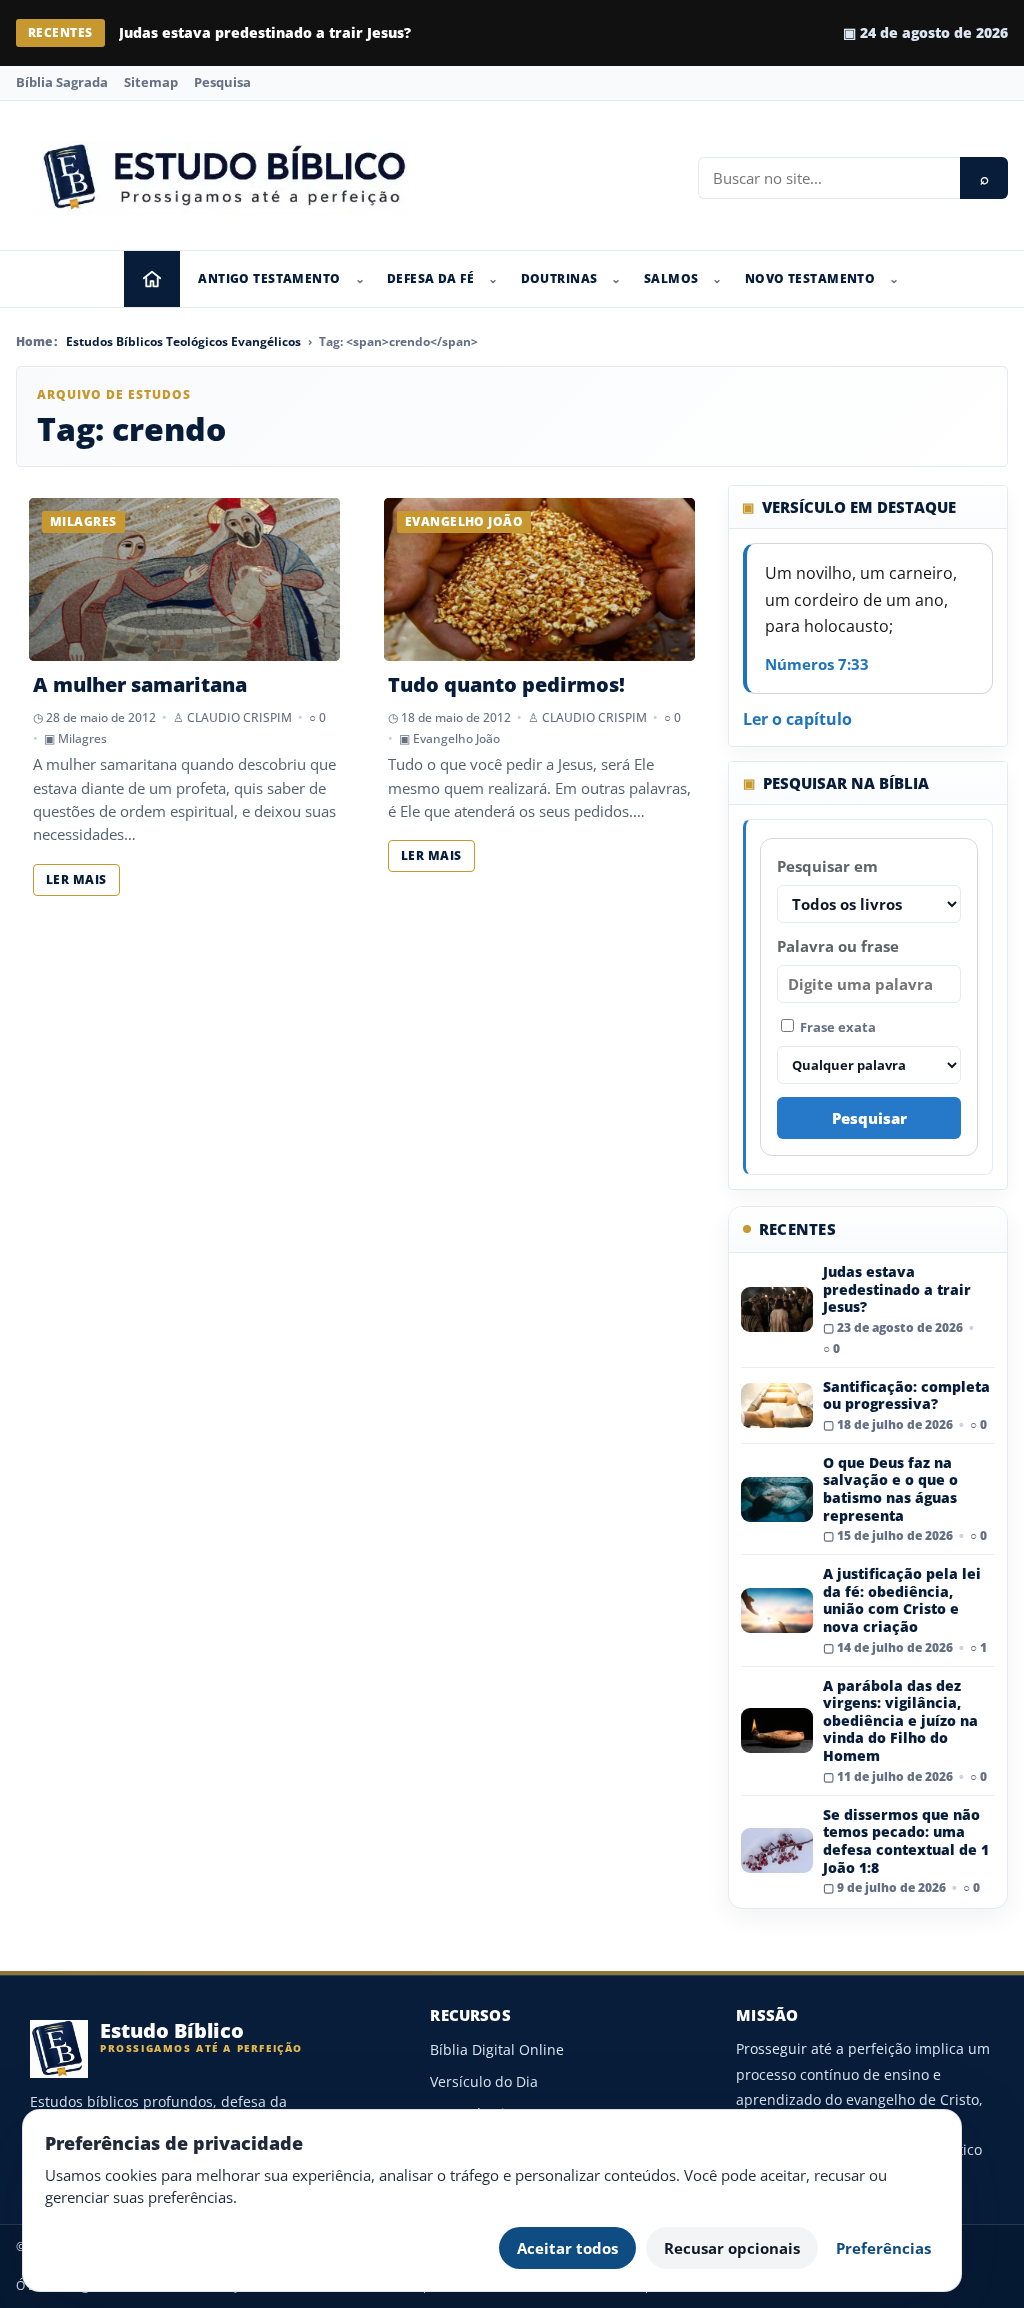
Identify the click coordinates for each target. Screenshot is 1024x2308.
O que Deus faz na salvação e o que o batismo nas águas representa (890, 1489)
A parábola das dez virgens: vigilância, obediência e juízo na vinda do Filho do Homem (900, 1720)
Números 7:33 (817, 664)
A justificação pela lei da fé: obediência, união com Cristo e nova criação (902, 1600)
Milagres (82, 738)
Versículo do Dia (484, 2081)
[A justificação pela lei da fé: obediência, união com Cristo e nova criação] (777, 1610)
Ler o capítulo (797, 719)
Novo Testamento (810, 278)
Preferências (883, 2248)
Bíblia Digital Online (497, 2049)
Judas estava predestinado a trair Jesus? (265, 32)
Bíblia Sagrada (62, 82)
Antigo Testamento (269, 278)
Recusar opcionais (732, 2248)
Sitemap (151, 82)
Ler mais (76, 879)
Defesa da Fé (430, 278)
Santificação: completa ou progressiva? (906, 1395)
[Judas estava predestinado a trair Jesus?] (777, 1309)
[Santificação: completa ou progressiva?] (777, 1405)
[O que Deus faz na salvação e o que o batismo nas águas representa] (777, 1499)
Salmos (671, 278)
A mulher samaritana (140, 684)
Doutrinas (559, 278)
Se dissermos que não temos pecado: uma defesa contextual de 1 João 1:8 (906, 1841)
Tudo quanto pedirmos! (506, 684)
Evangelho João (456, 738)
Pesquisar (869, 1118)
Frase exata (836, 1027)
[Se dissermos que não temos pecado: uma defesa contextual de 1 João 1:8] (777, 1850)
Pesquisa (222, 82)
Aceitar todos (567, 2248)
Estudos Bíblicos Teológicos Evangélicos (183, 341)
